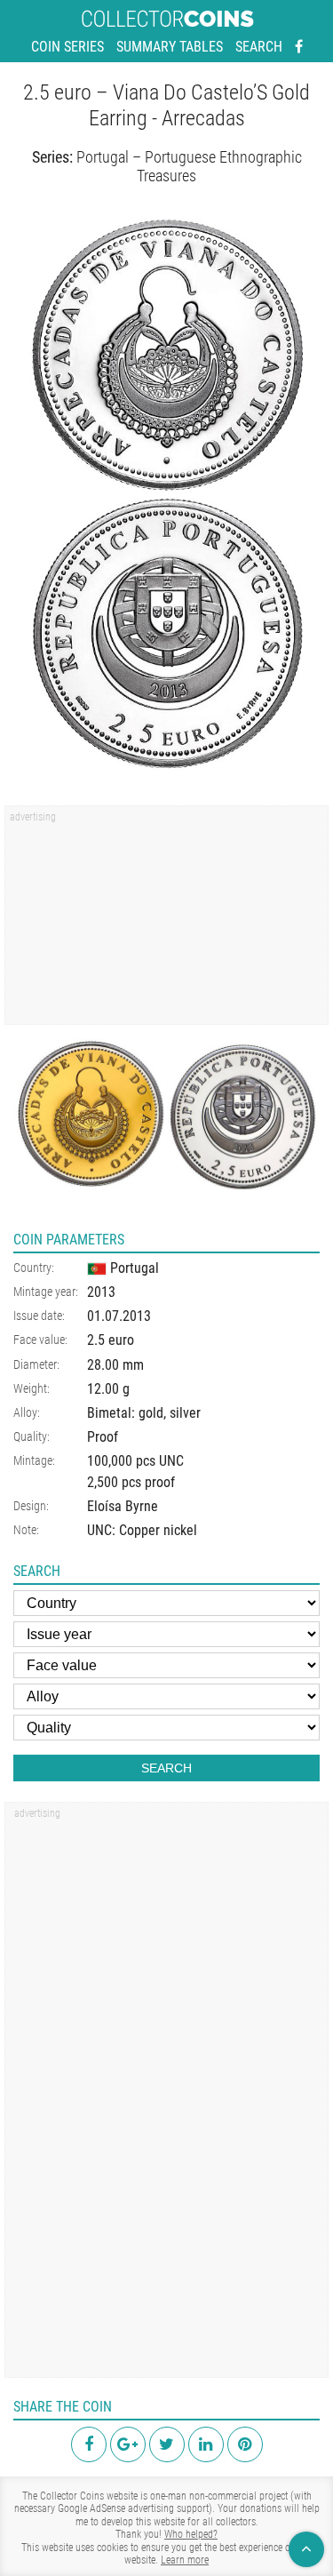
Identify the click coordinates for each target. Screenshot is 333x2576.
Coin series (67, 47)
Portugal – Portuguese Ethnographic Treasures (189, 167)
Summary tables (170, 47)
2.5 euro (111, 1340)
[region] (166, 921)
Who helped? (191, 2534)
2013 (101, 1292)
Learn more (185, 2560)
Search (259, 47)
